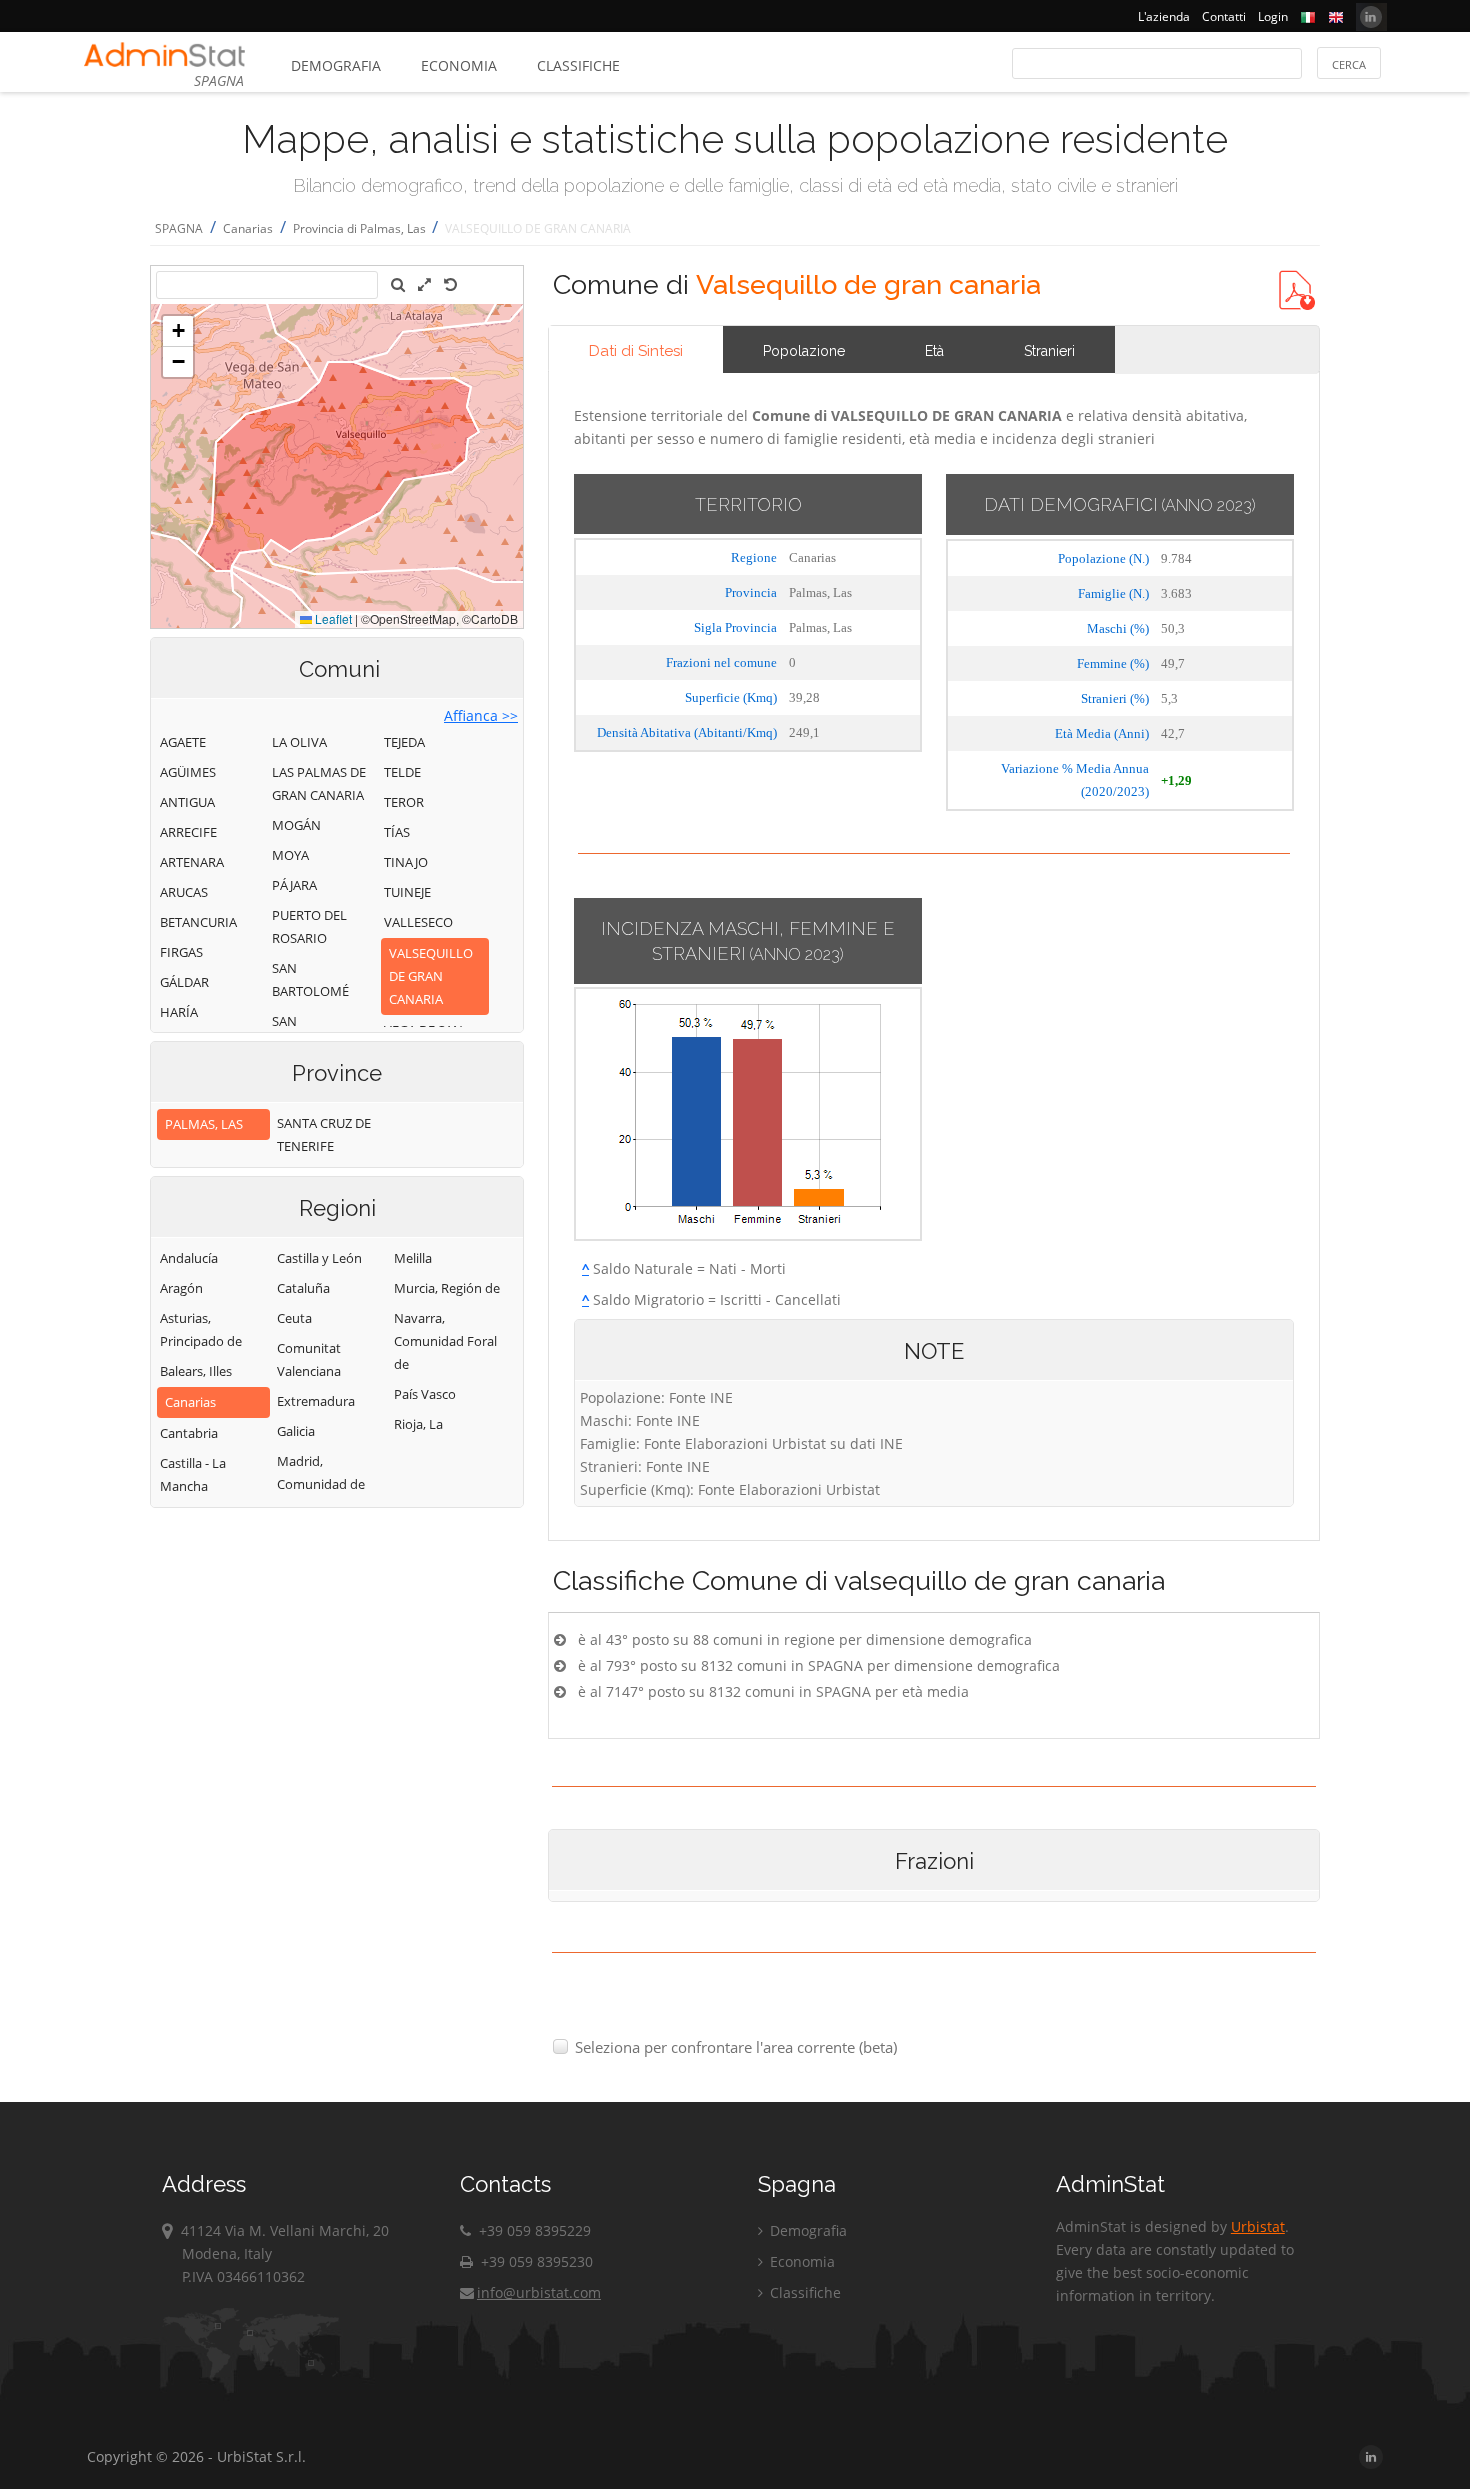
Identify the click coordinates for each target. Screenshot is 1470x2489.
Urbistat (1258, 2226)
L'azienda (1164, 16)
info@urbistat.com (539, 2292)
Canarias (248, 228)
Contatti (1224, 16)
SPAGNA (179, 228)
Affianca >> (481, 715)
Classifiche (578, 65)
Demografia (336, 65)
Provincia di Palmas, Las (361, 228)
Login (1273, 16)
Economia (459, 65)
